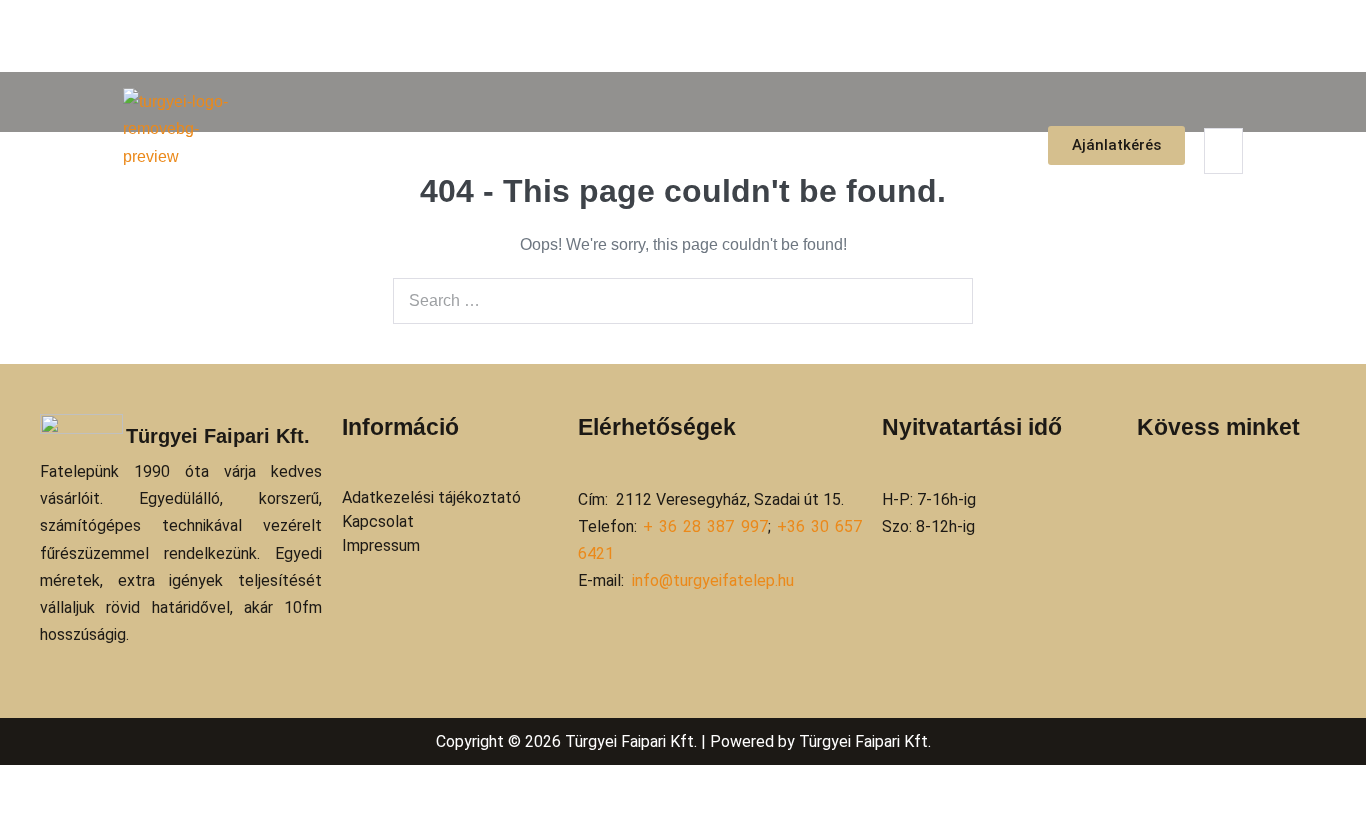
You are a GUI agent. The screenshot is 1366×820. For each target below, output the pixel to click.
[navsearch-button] (1217, 107)
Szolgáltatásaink (715, 145)
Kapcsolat (974, 145)
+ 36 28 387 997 (705, 526)
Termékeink (862, 145)
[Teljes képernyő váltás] (22, 784)
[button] (720, 146)
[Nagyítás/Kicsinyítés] (6, 784)
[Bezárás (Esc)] (54, 784)
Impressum (381, 545)
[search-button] (1216, 188)
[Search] (947, 301)
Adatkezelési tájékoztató (431, 497)
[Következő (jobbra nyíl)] (22, 812)
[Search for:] (683, 300)
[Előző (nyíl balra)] (6, 812)
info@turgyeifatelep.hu (713, 580)
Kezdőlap (502, 145)
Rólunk (595, 145)
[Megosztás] (38, 784)
